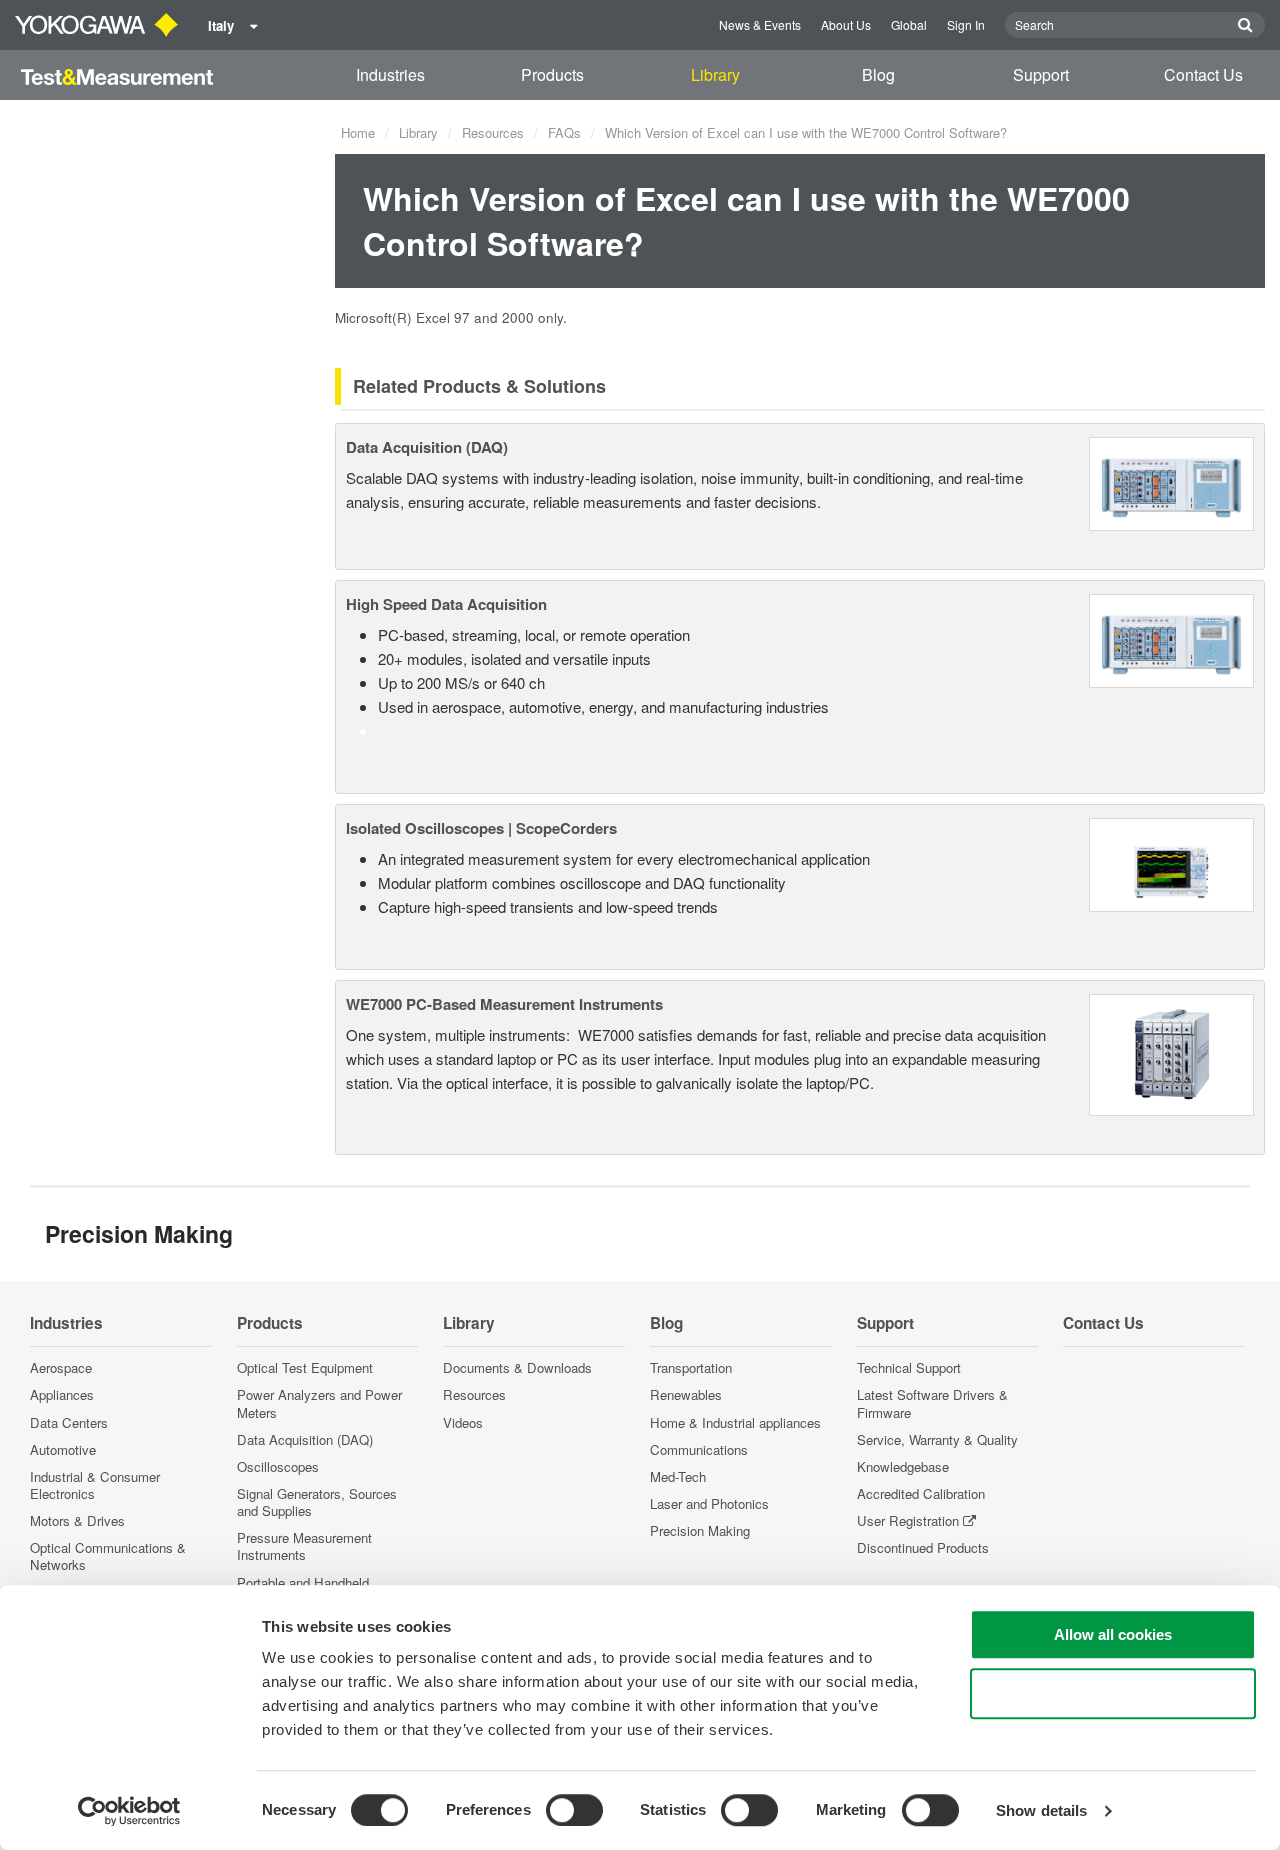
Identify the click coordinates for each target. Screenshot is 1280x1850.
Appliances (62, 1394)
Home (358, 132)
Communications (699, 1449)
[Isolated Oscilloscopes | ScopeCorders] (1171, 862)
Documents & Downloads (517, 1367)
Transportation (691, 1367)
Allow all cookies (1113, 1634)
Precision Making (700, 1530)
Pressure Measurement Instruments (304, 1546)
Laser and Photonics (709, 1503)
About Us (846, 24)
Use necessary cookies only (1113, 1693)
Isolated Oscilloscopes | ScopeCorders (481, 828)
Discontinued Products (923, 1547)
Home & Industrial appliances (735, 1422)
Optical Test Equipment (305, 1367)
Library (715, 74)
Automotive (63, 1449)
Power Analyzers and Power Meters (319, 1403)
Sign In (966, 24)
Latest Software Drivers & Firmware (932, 1403)
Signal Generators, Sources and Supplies (317, 1502)
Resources (493, 132)
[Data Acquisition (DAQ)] (1171, 481)
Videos (463, 1422)
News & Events (760, 24)
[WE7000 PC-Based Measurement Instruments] (1172, 1052)
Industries (390, 74)
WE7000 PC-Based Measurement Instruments (504, 1004)
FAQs (564, 132)
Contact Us (1203, 74)
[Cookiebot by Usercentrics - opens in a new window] (129, 1811)
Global (909, 24)
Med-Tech (678, 1476)
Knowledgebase (903, 1466)
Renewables (686, 1394)
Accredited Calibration (921, 1493)
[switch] (574, 1810)
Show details (1041, 1810)
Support (1041, 74)
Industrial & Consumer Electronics (95, 1485)
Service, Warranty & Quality (937, 1439)
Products (552, 74)
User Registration (908, 1520)
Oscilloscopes (278, 1466)
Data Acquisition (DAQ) (427, 447)
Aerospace (61, 1367)
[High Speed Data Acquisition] (1171, 638)
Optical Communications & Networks (108, 1556)
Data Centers (69, 1422)
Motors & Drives (77, 1520)
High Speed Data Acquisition (446, 604)
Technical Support (909, 1367)
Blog (878, 74)
